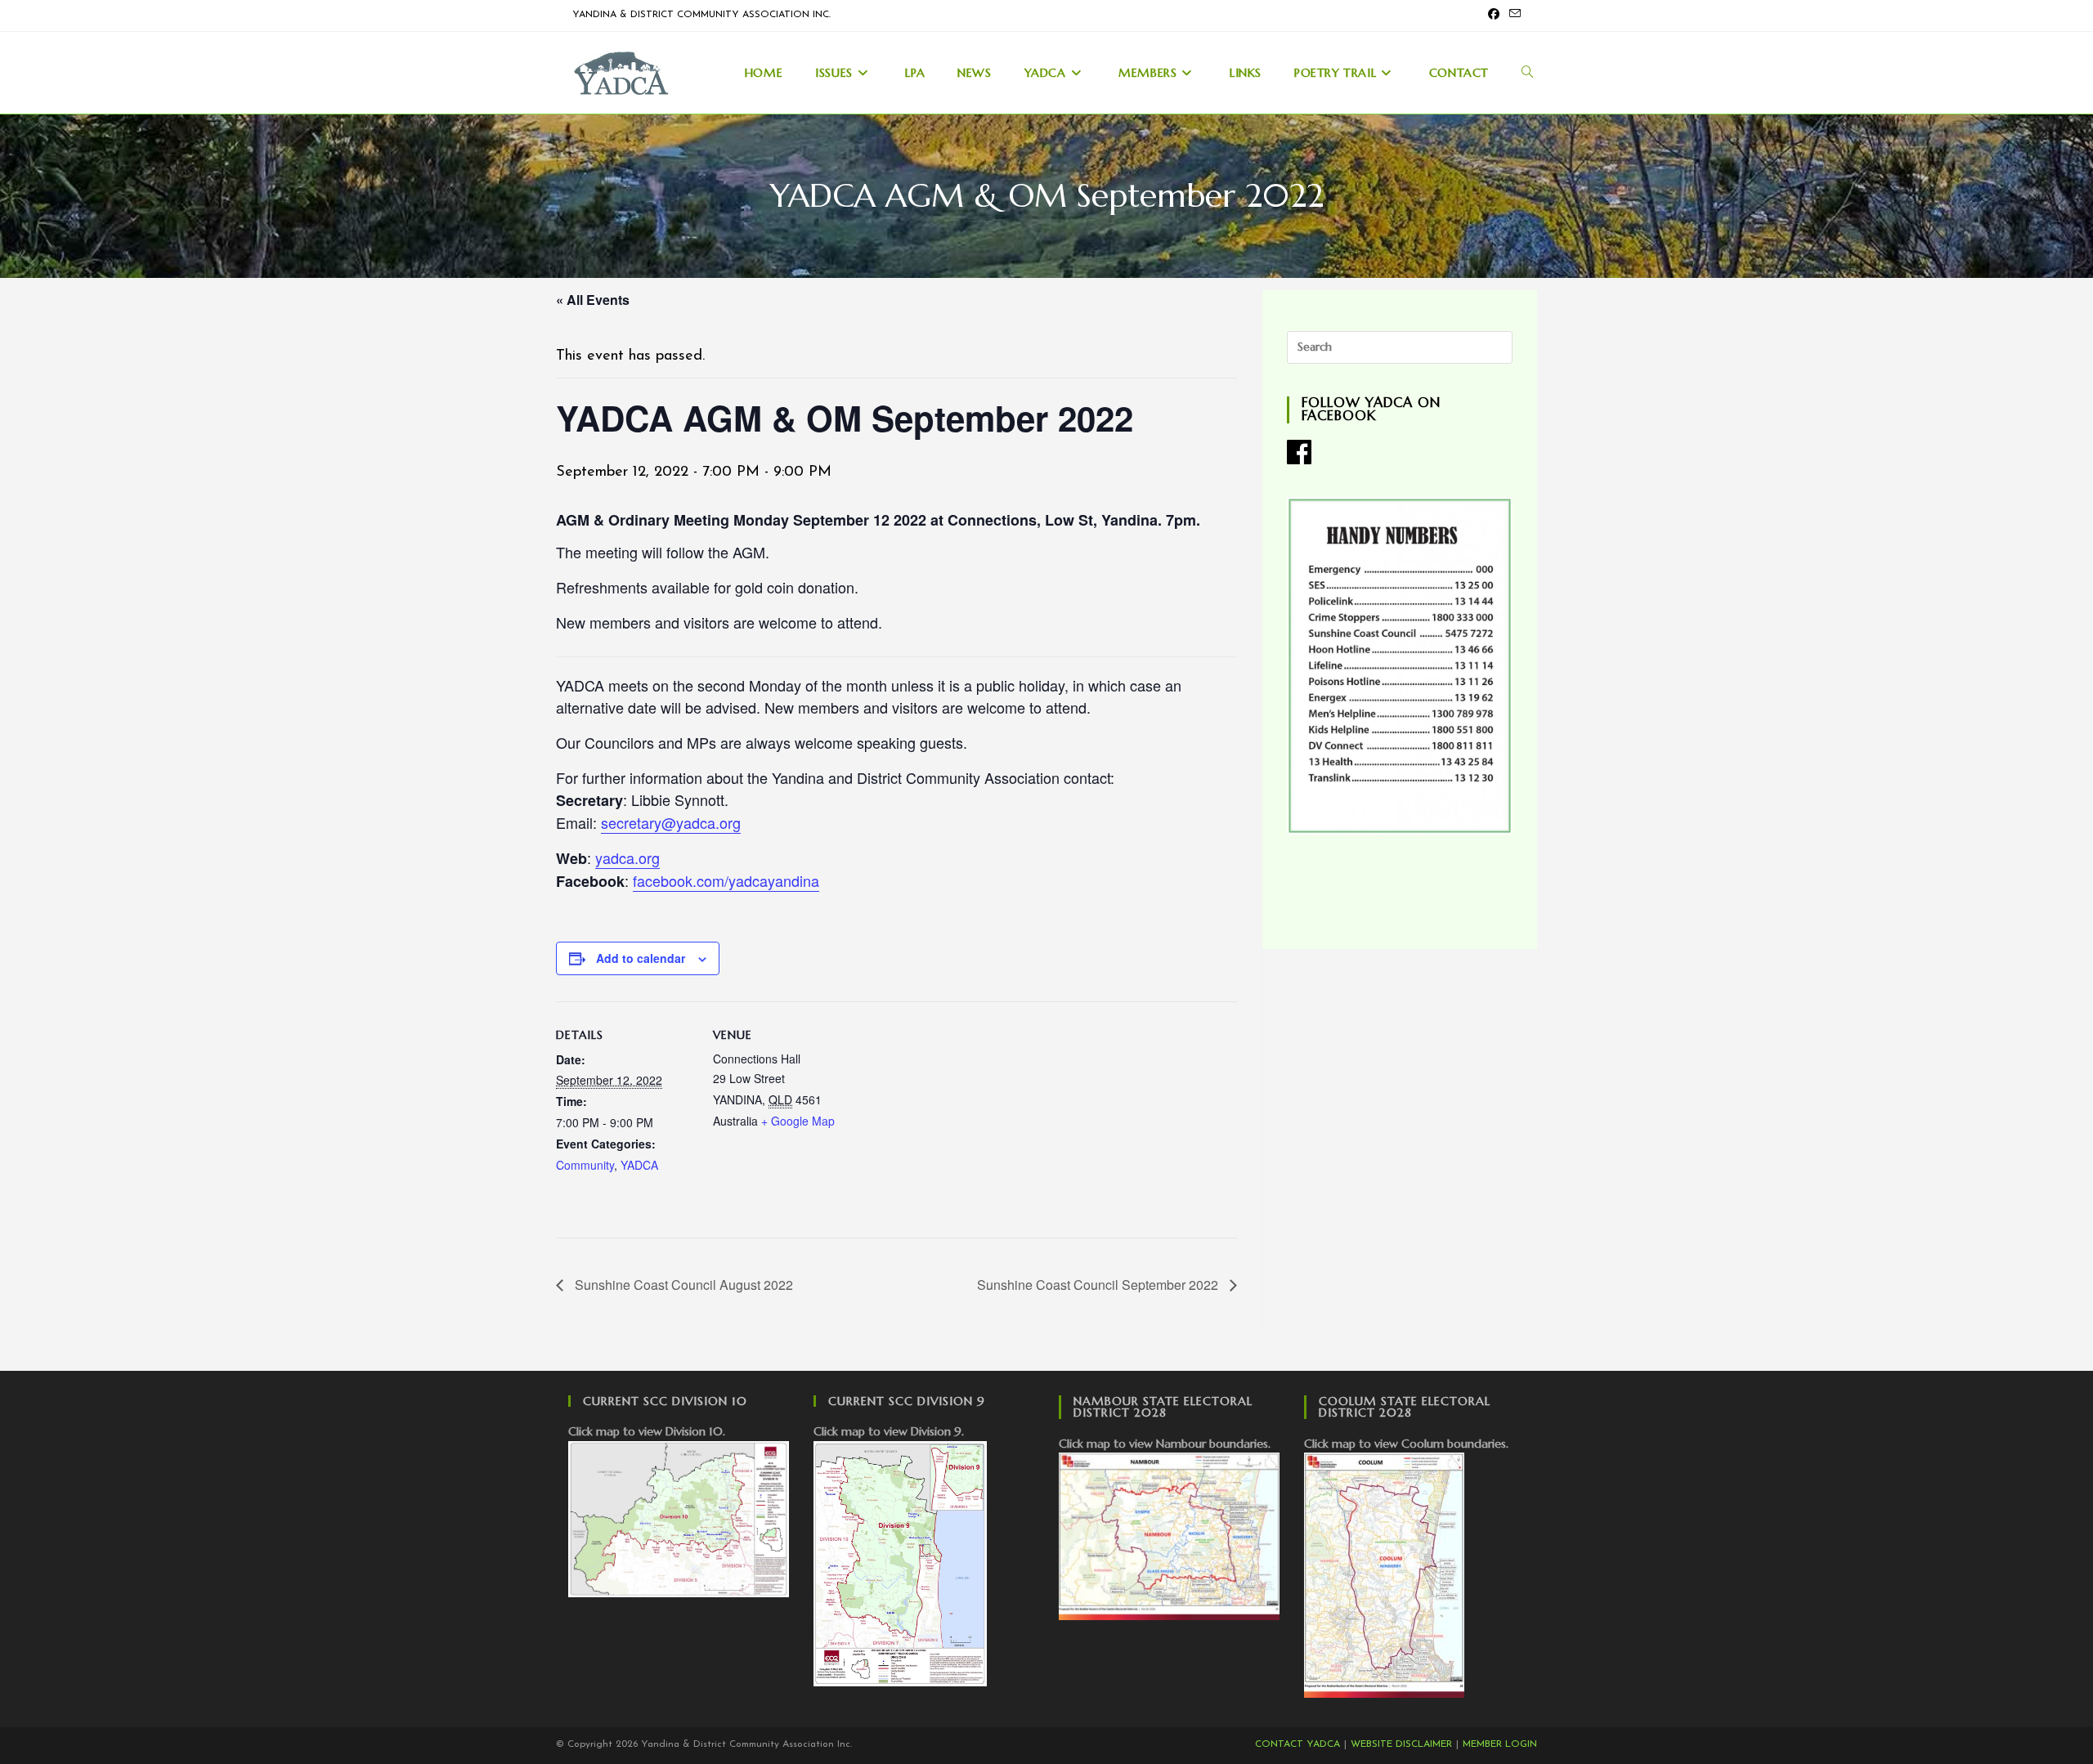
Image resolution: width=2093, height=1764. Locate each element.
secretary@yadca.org (671, 822)
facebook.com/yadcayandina (726, 880)
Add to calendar (641, 958)
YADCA (639, 1165)
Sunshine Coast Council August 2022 (682, 1285)
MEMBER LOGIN (1500, 1744)
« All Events (593, 300)
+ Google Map (798, 1121)
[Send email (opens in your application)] (1513, 16)
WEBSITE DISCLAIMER (1401, 1744)
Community (585, 1165)
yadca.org (627, 857)
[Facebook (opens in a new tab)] (1494, 16)
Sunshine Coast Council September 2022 (1099, 1285)
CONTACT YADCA (1297, 1744)
